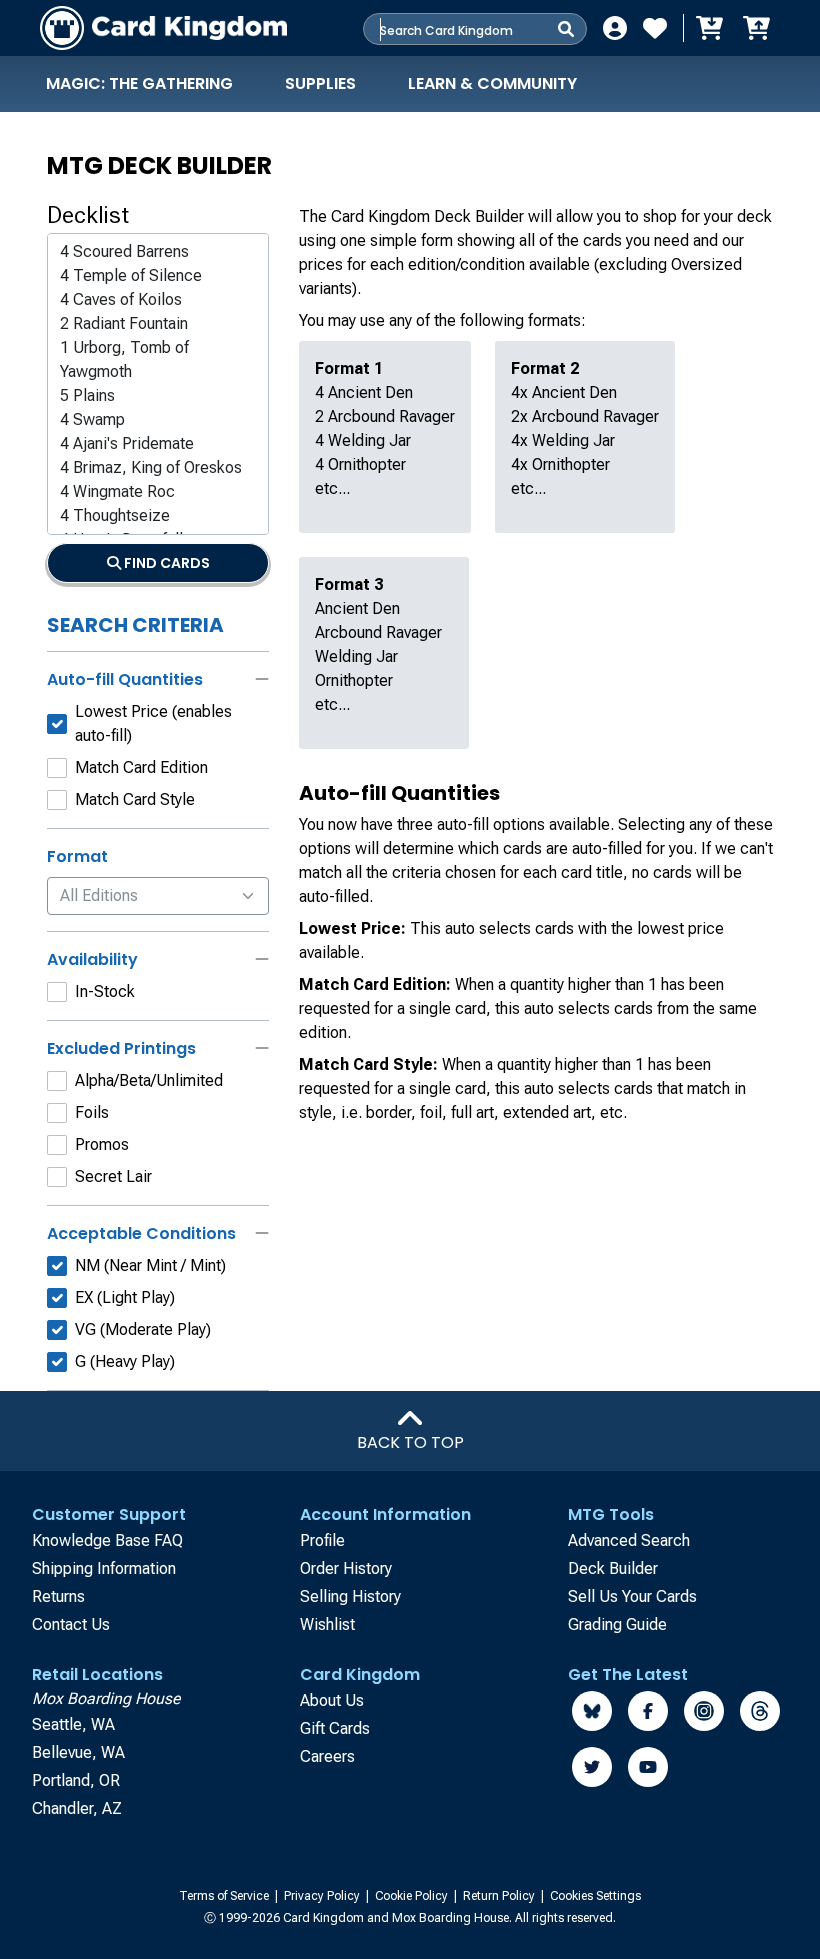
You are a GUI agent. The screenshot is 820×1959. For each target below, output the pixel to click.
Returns (58, 1596)
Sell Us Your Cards (632, 1596)
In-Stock (105, 991)
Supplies (320, 83)
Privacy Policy (323, 1896)
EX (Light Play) (125, 1297)
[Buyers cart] (708, 28)
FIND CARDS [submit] (165, 563)
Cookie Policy (413, 1896)
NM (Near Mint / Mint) (150, 1265)
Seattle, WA (73, 1724)
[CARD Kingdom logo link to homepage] (163, 28)
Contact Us (71, 1624)
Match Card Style (135, 799)
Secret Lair (113, 1176)
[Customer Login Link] (615, 28)
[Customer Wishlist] (655, 28)
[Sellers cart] (756, 28)
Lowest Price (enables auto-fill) (153, 723)
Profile (322, 1540)
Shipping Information (104, 1568)
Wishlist (327, 1624)
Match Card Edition (141, 767)
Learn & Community (492, 83)
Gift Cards (335, 1728)
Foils (92, 1112)
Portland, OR (76, 1780)
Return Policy (500, 1896)
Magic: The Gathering (139, 83)
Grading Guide (617, 1624)
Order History (346, 1568)
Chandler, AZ (77, 1808)
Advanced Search (629, 1540)
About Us (332, 1700)
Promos (102, 1144)
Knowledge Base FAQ (107, 1540)
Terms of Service (225, 1896)
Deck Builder (613, 1568)
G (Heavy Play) (125, 1361)
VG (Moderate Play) (143, 1329)
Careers (327, 1756)
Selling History (350, 1596)
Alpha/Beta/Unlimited (149, 1080)
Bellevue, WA (78, 1752)
